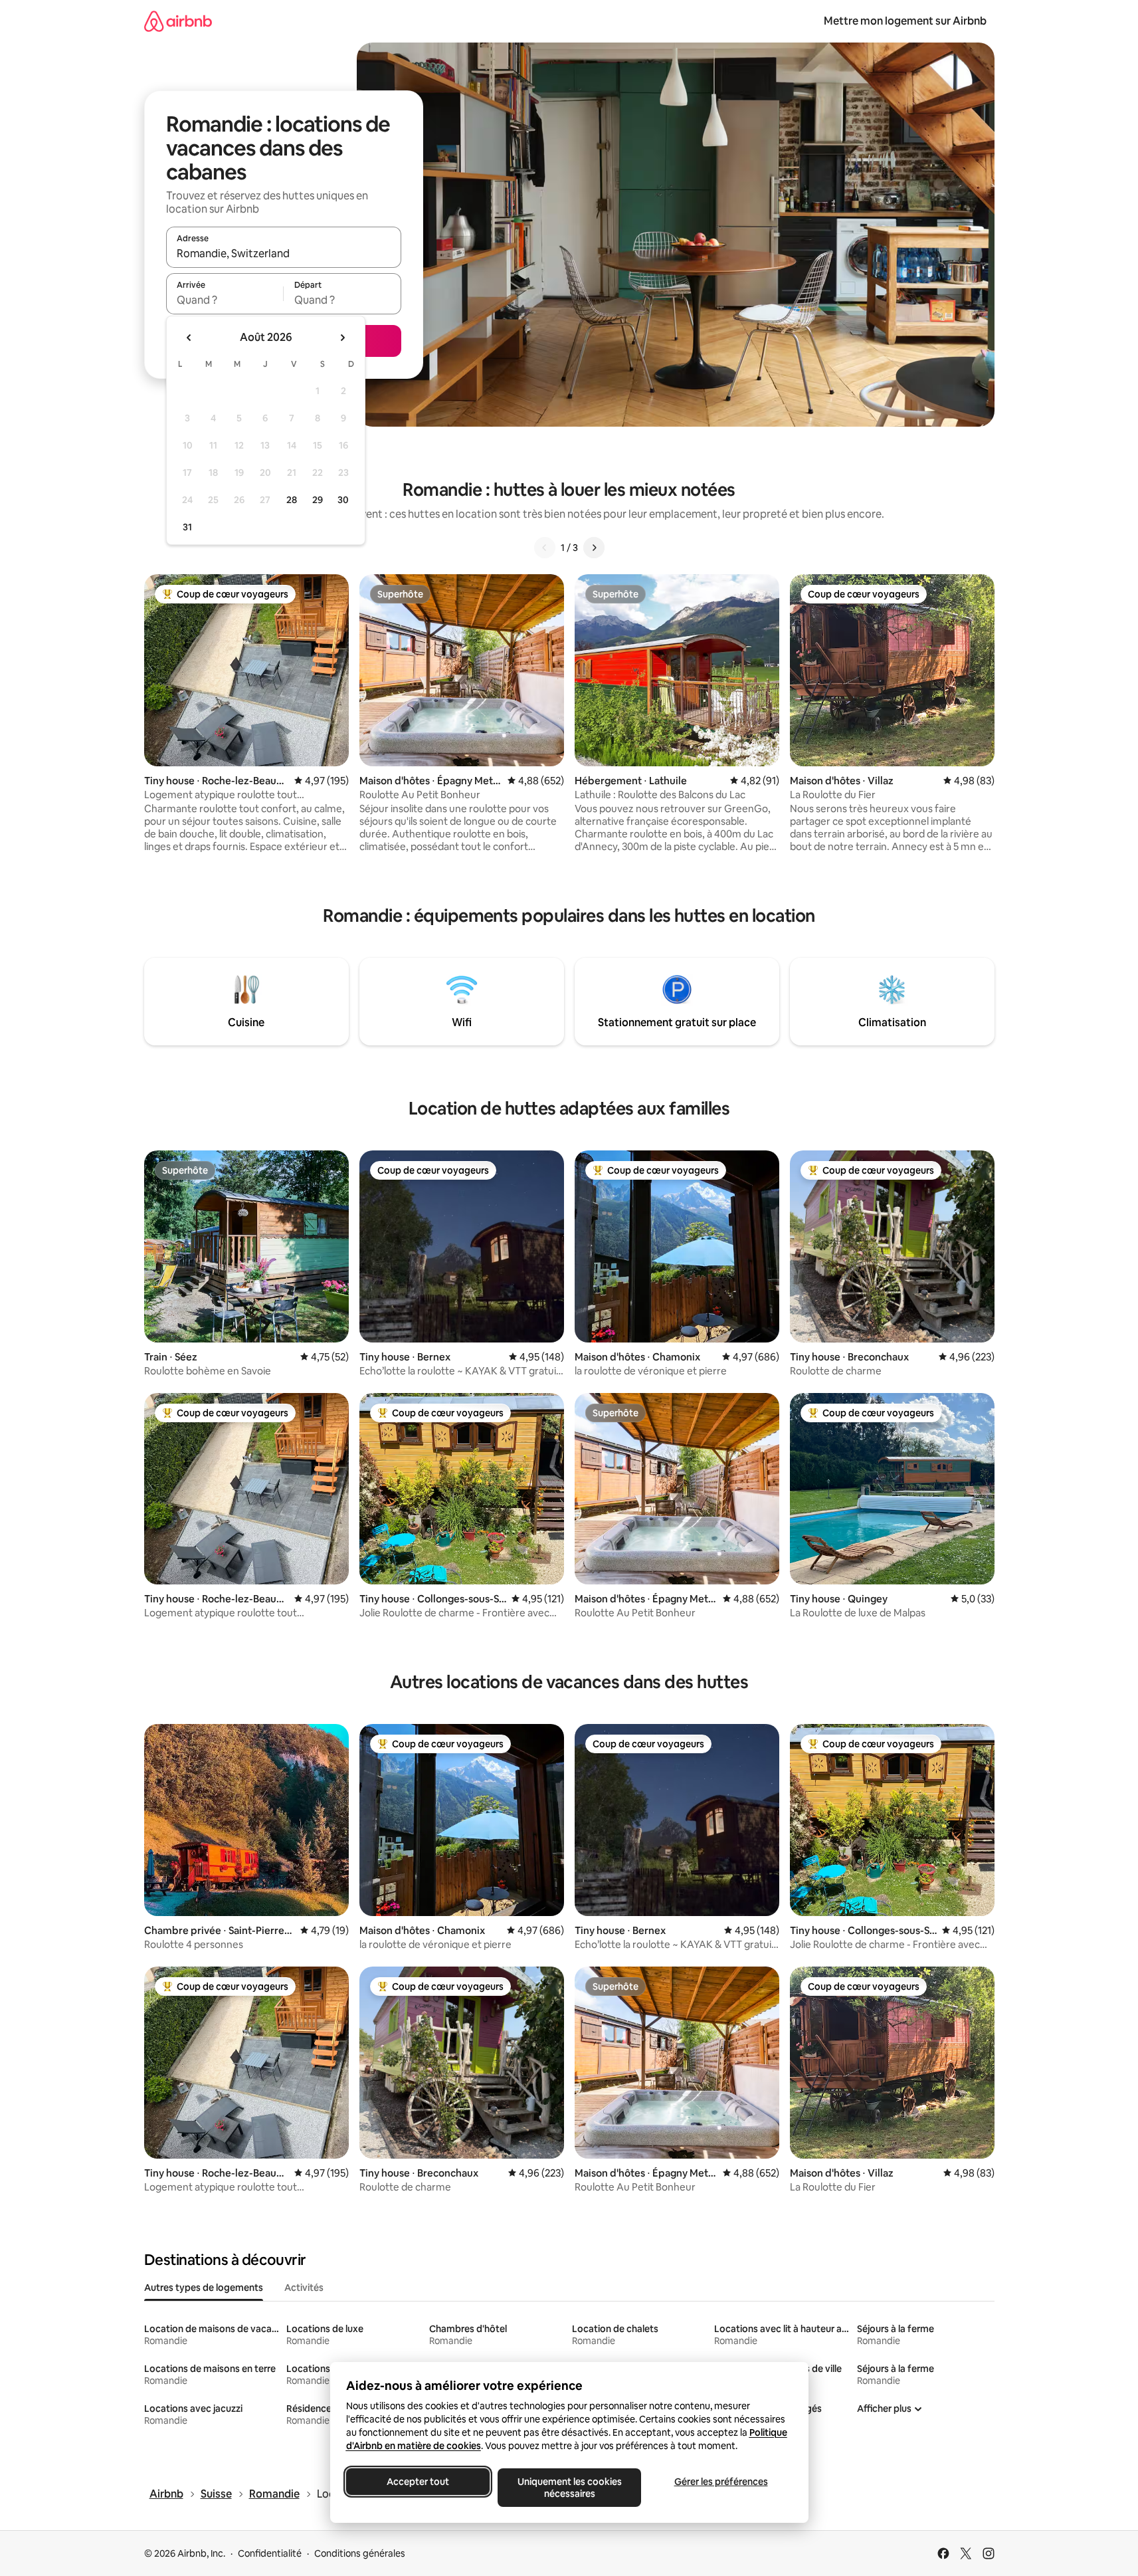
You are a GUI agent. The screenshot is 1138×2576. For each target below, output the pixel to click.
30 (343, 500)
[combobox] (284, 253)
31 (187, 527)
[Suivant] (594, 548)
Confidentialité (270, 2553)
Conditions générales (360, 2553)
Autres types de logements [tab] (204, 2288)
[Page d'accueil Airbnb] (178, 21)
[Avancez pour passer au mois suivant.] (342, 338)
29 (318, 500)
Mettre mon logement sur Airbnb (905, 21)
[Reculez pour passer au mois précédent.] (189, 338)
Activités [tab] (304, 2288)
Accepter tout (418, 2482)
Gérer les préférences (720, 2482)
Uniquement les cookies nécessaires (569, 2488)
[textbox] (225, 300)
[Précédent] (545, 548)
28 (292, 500)
